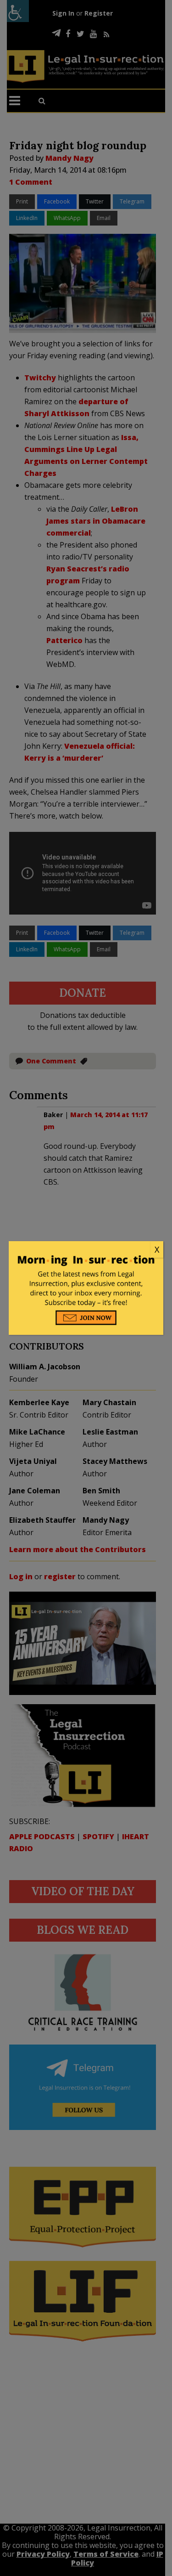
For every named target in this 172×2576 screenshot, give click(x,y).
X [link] (157, 1249)
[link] (86, 1250)
